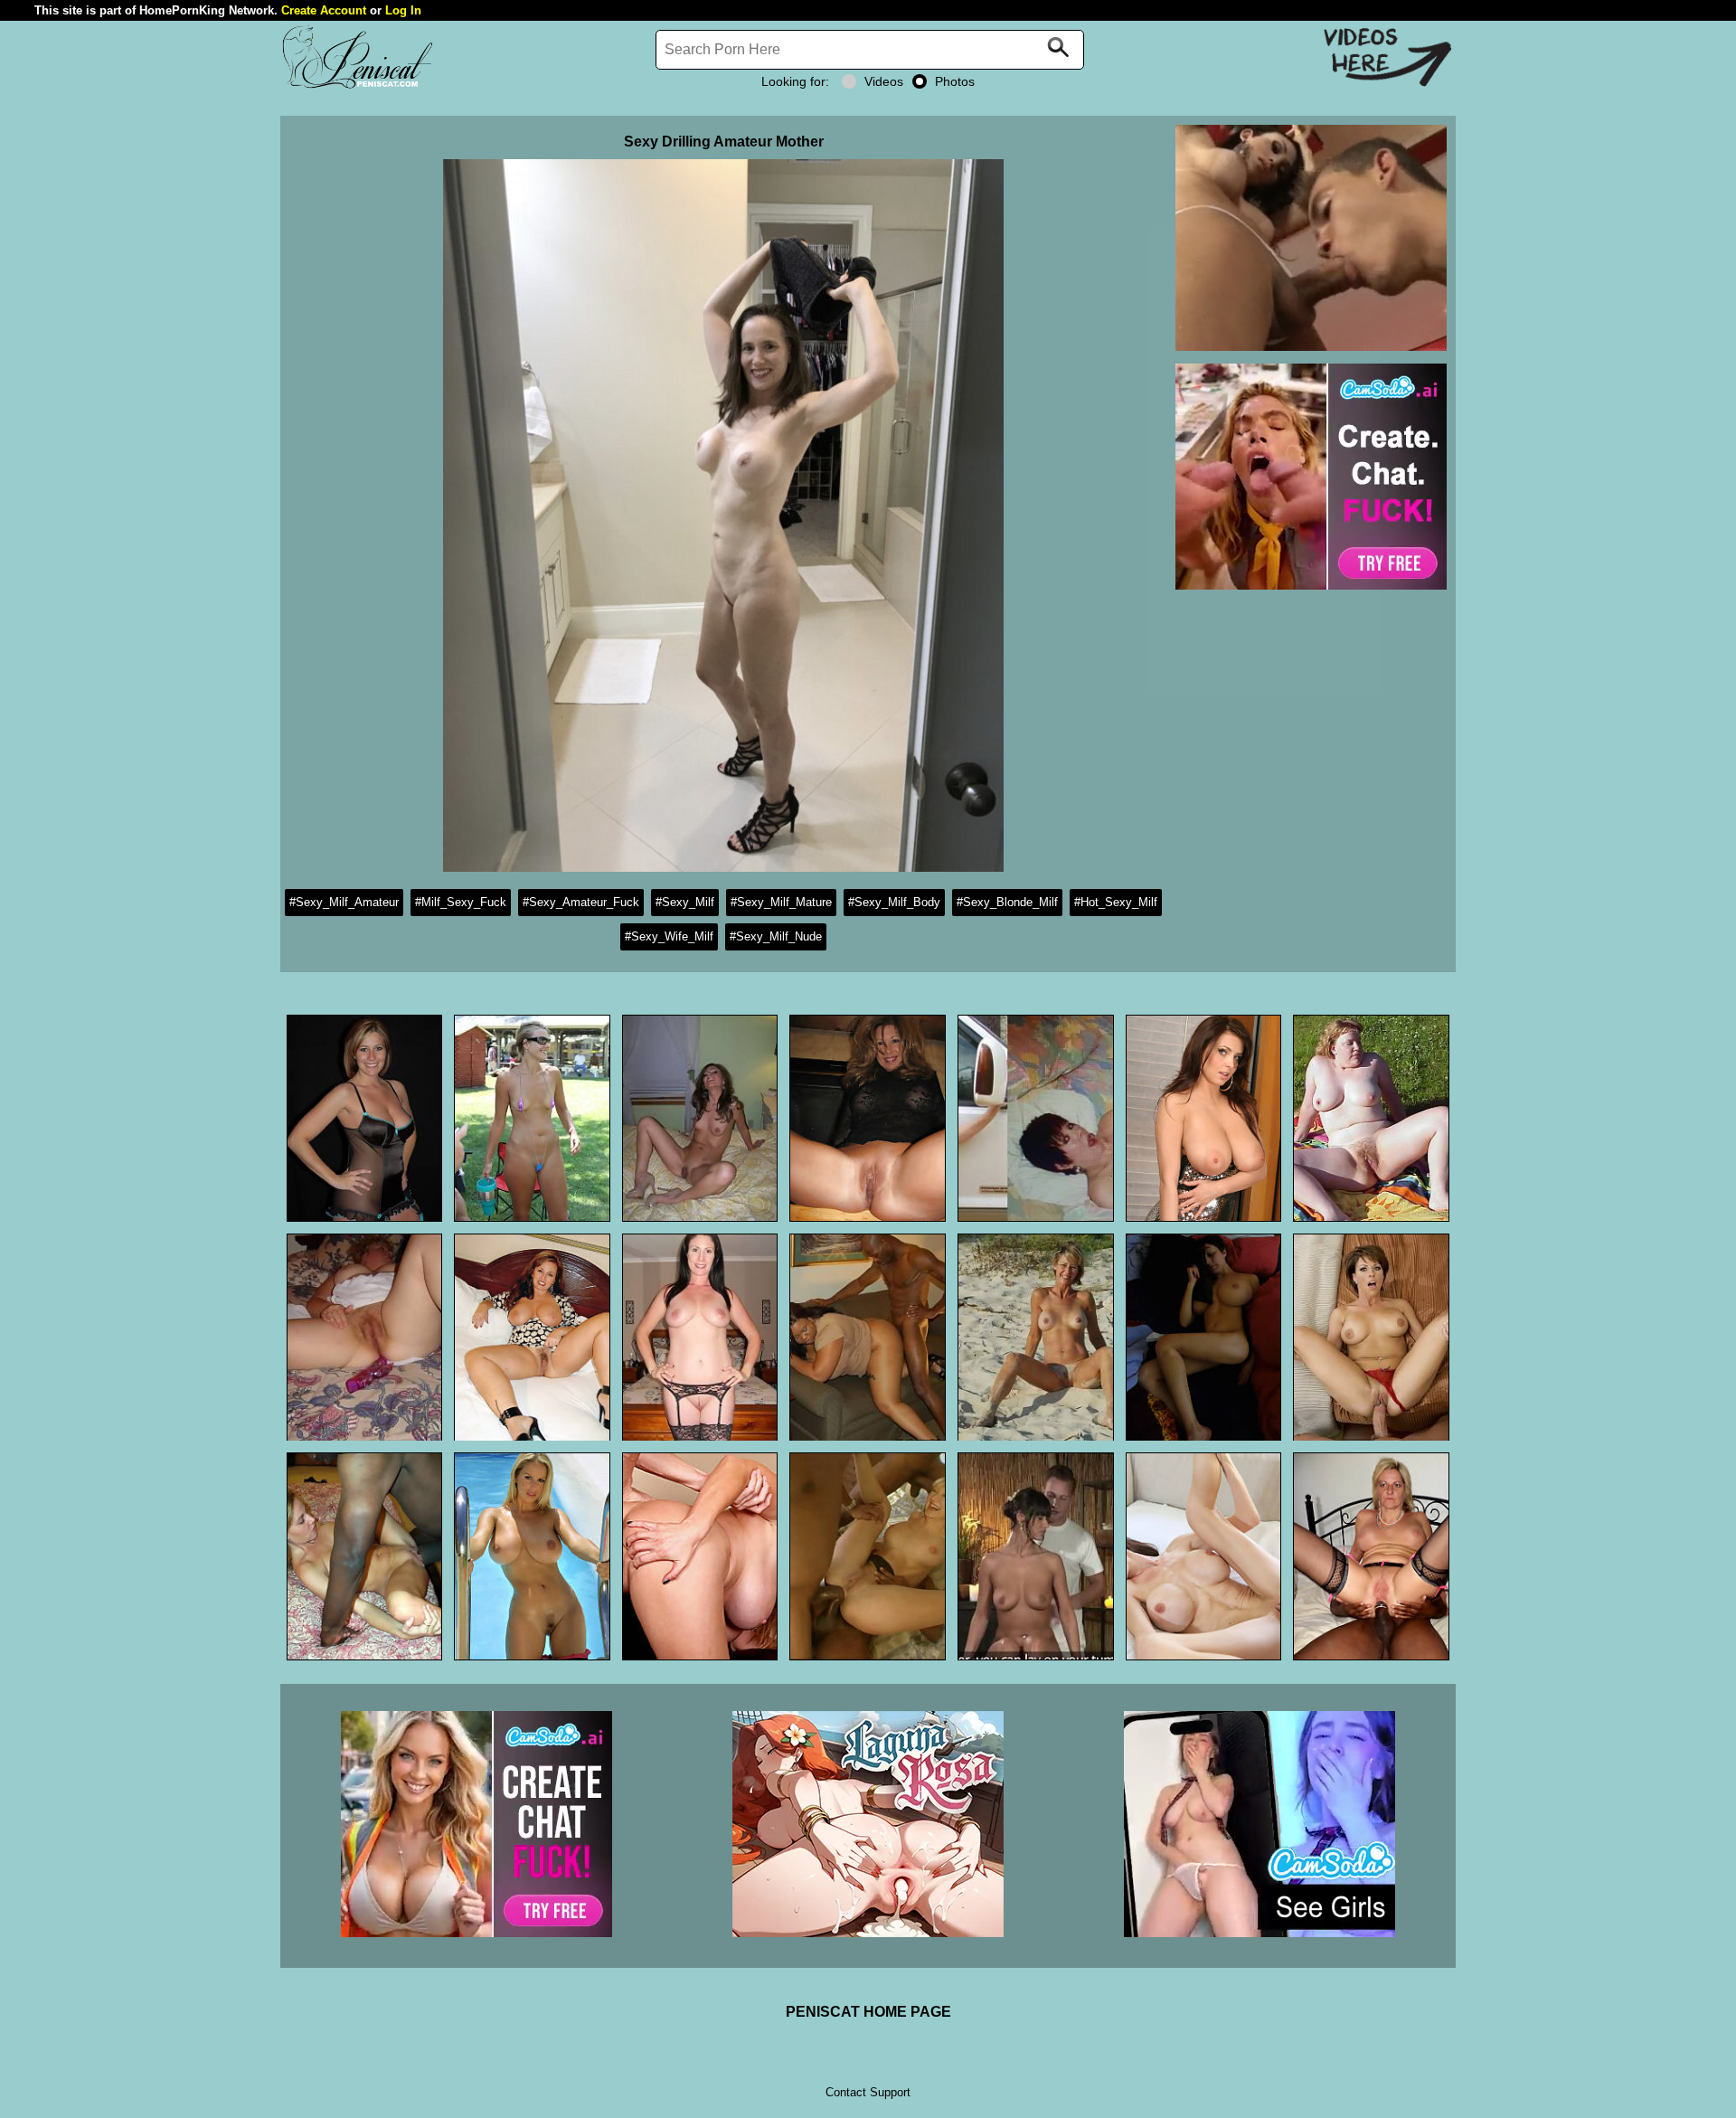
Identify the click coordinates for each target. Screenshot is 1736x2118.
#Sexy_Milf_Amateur (344, 902)
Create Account (324, 10)
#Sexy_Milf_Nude (776, 936)
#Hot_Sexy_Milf (1116, 902)
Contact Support (868, 2092)
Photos (955, 81)
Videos (884, 81)
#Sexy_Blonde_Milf (1007, 902)
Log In (403, 10)
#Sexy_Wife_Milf (669, 936)
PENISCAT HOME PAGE (868, 2012)
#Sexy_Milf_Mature (781, 902)
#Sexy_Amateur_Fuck (581, 902)
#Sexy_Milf (685, 902)
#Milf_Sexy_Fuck (461, 902)
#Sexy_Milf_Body (894, 902)
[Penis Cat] (357, 86)
